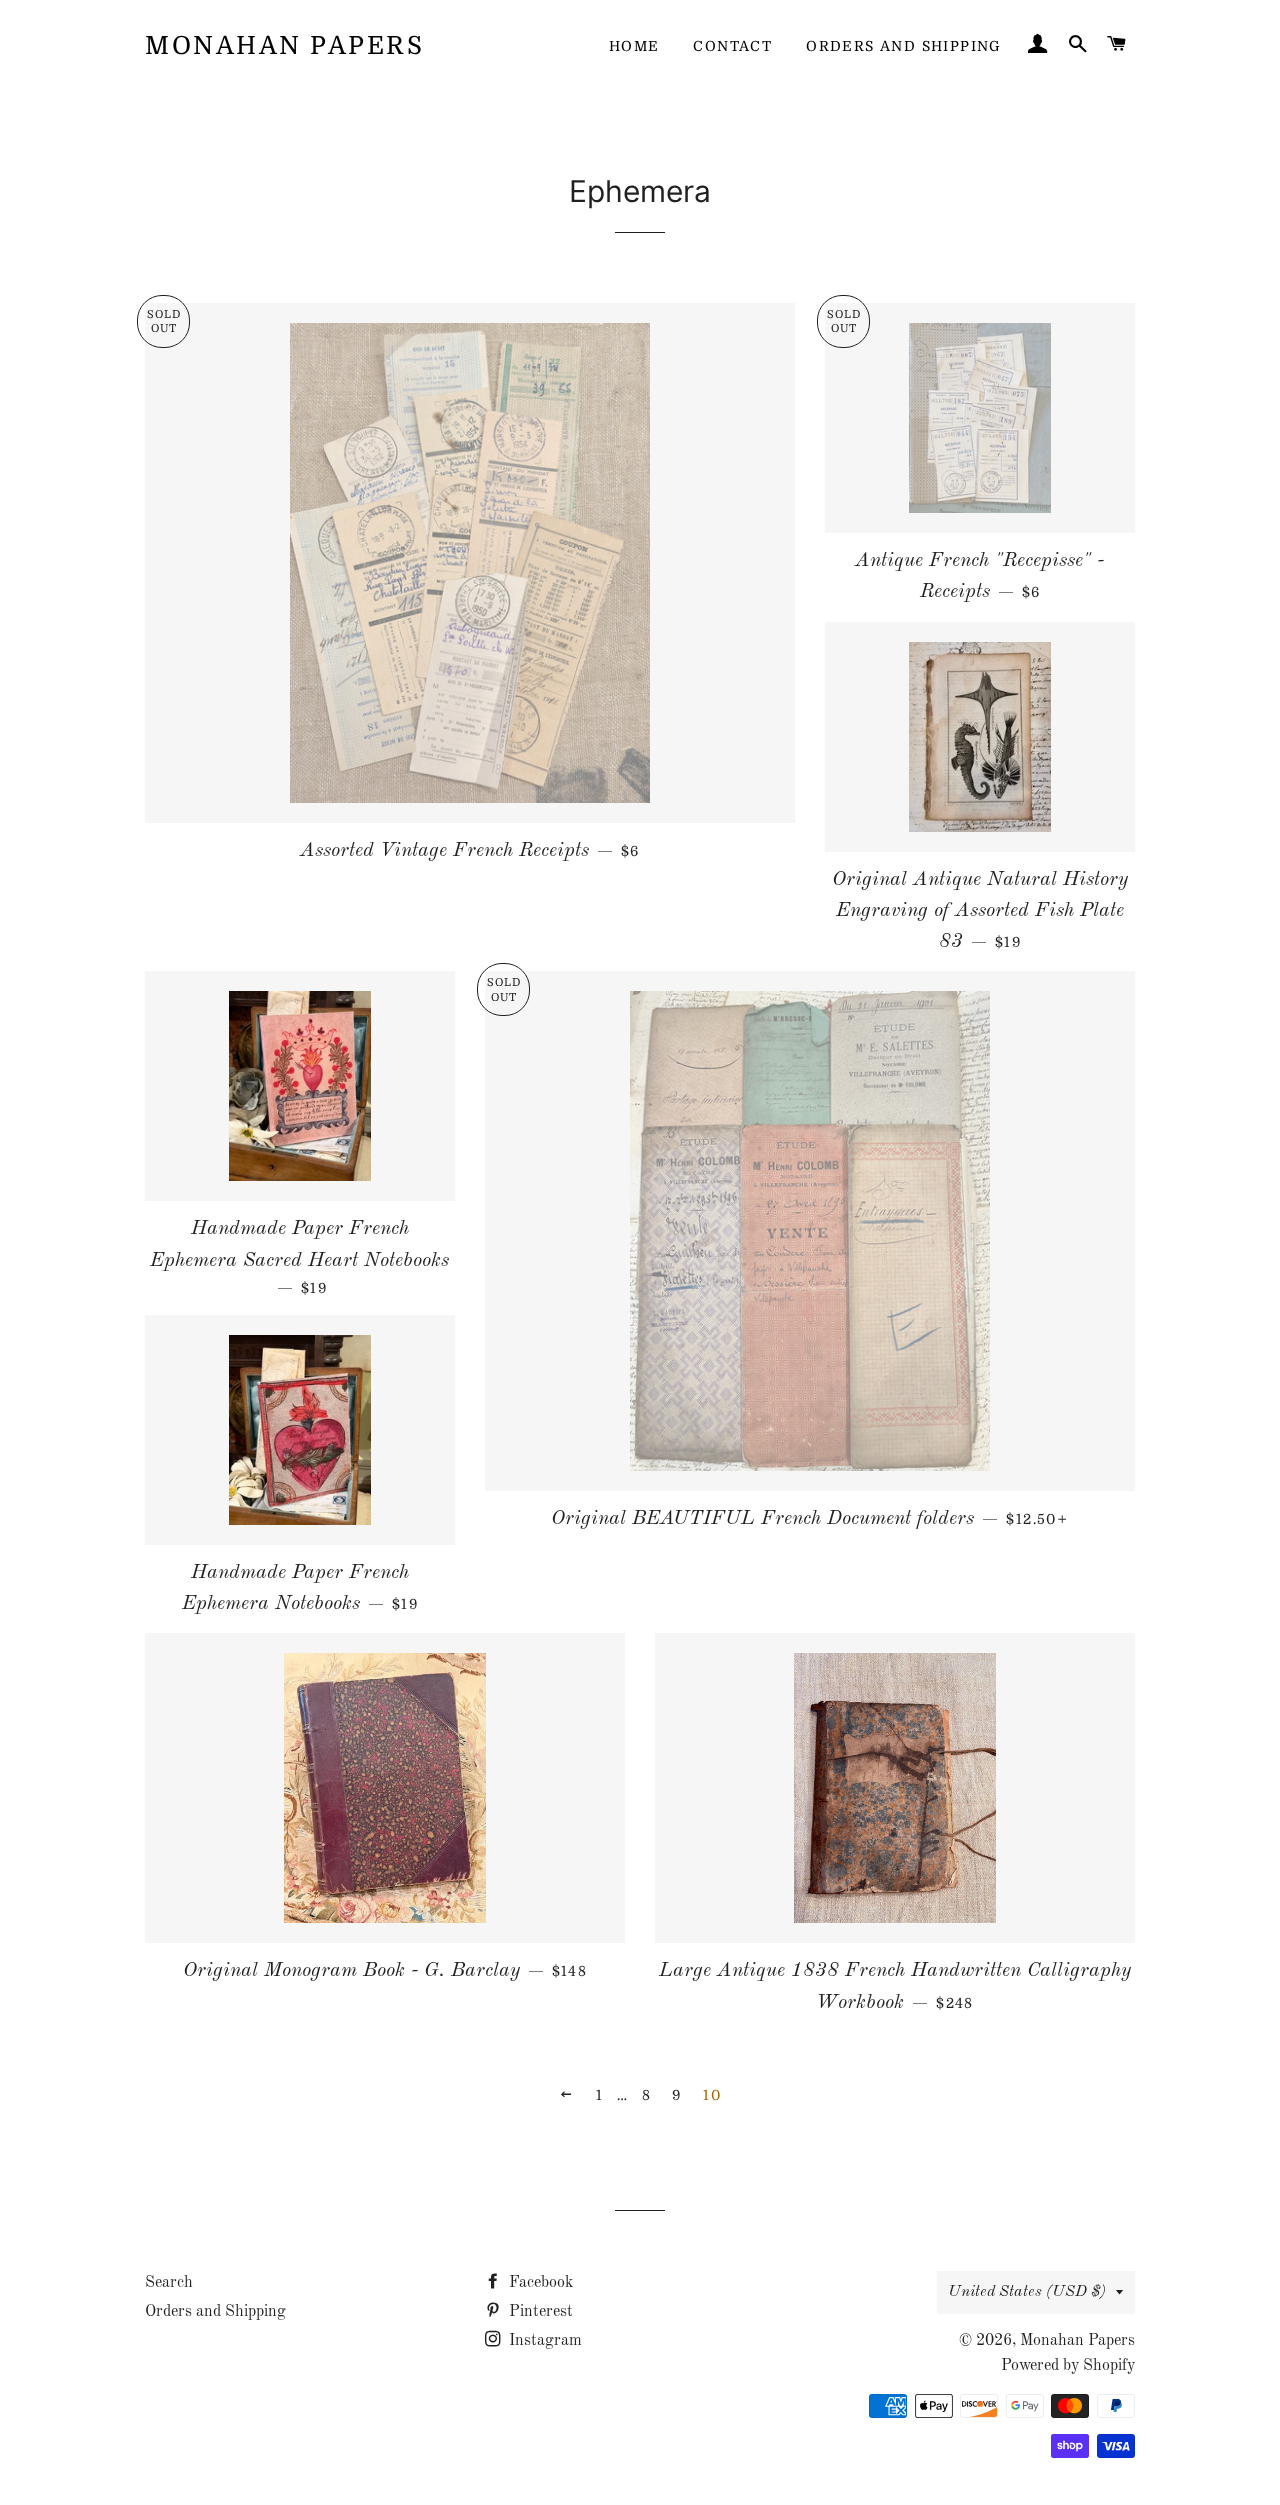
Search (169, 2283)
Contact (732, 46)
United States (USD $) (1027, 2292)
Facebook (539, 2283)
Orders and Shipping (904, 46)
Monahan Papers (284, 45)
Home (634, 46)
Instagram (543, 2341)
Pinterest (539, 2312)
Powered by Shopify (1068, 2366)
